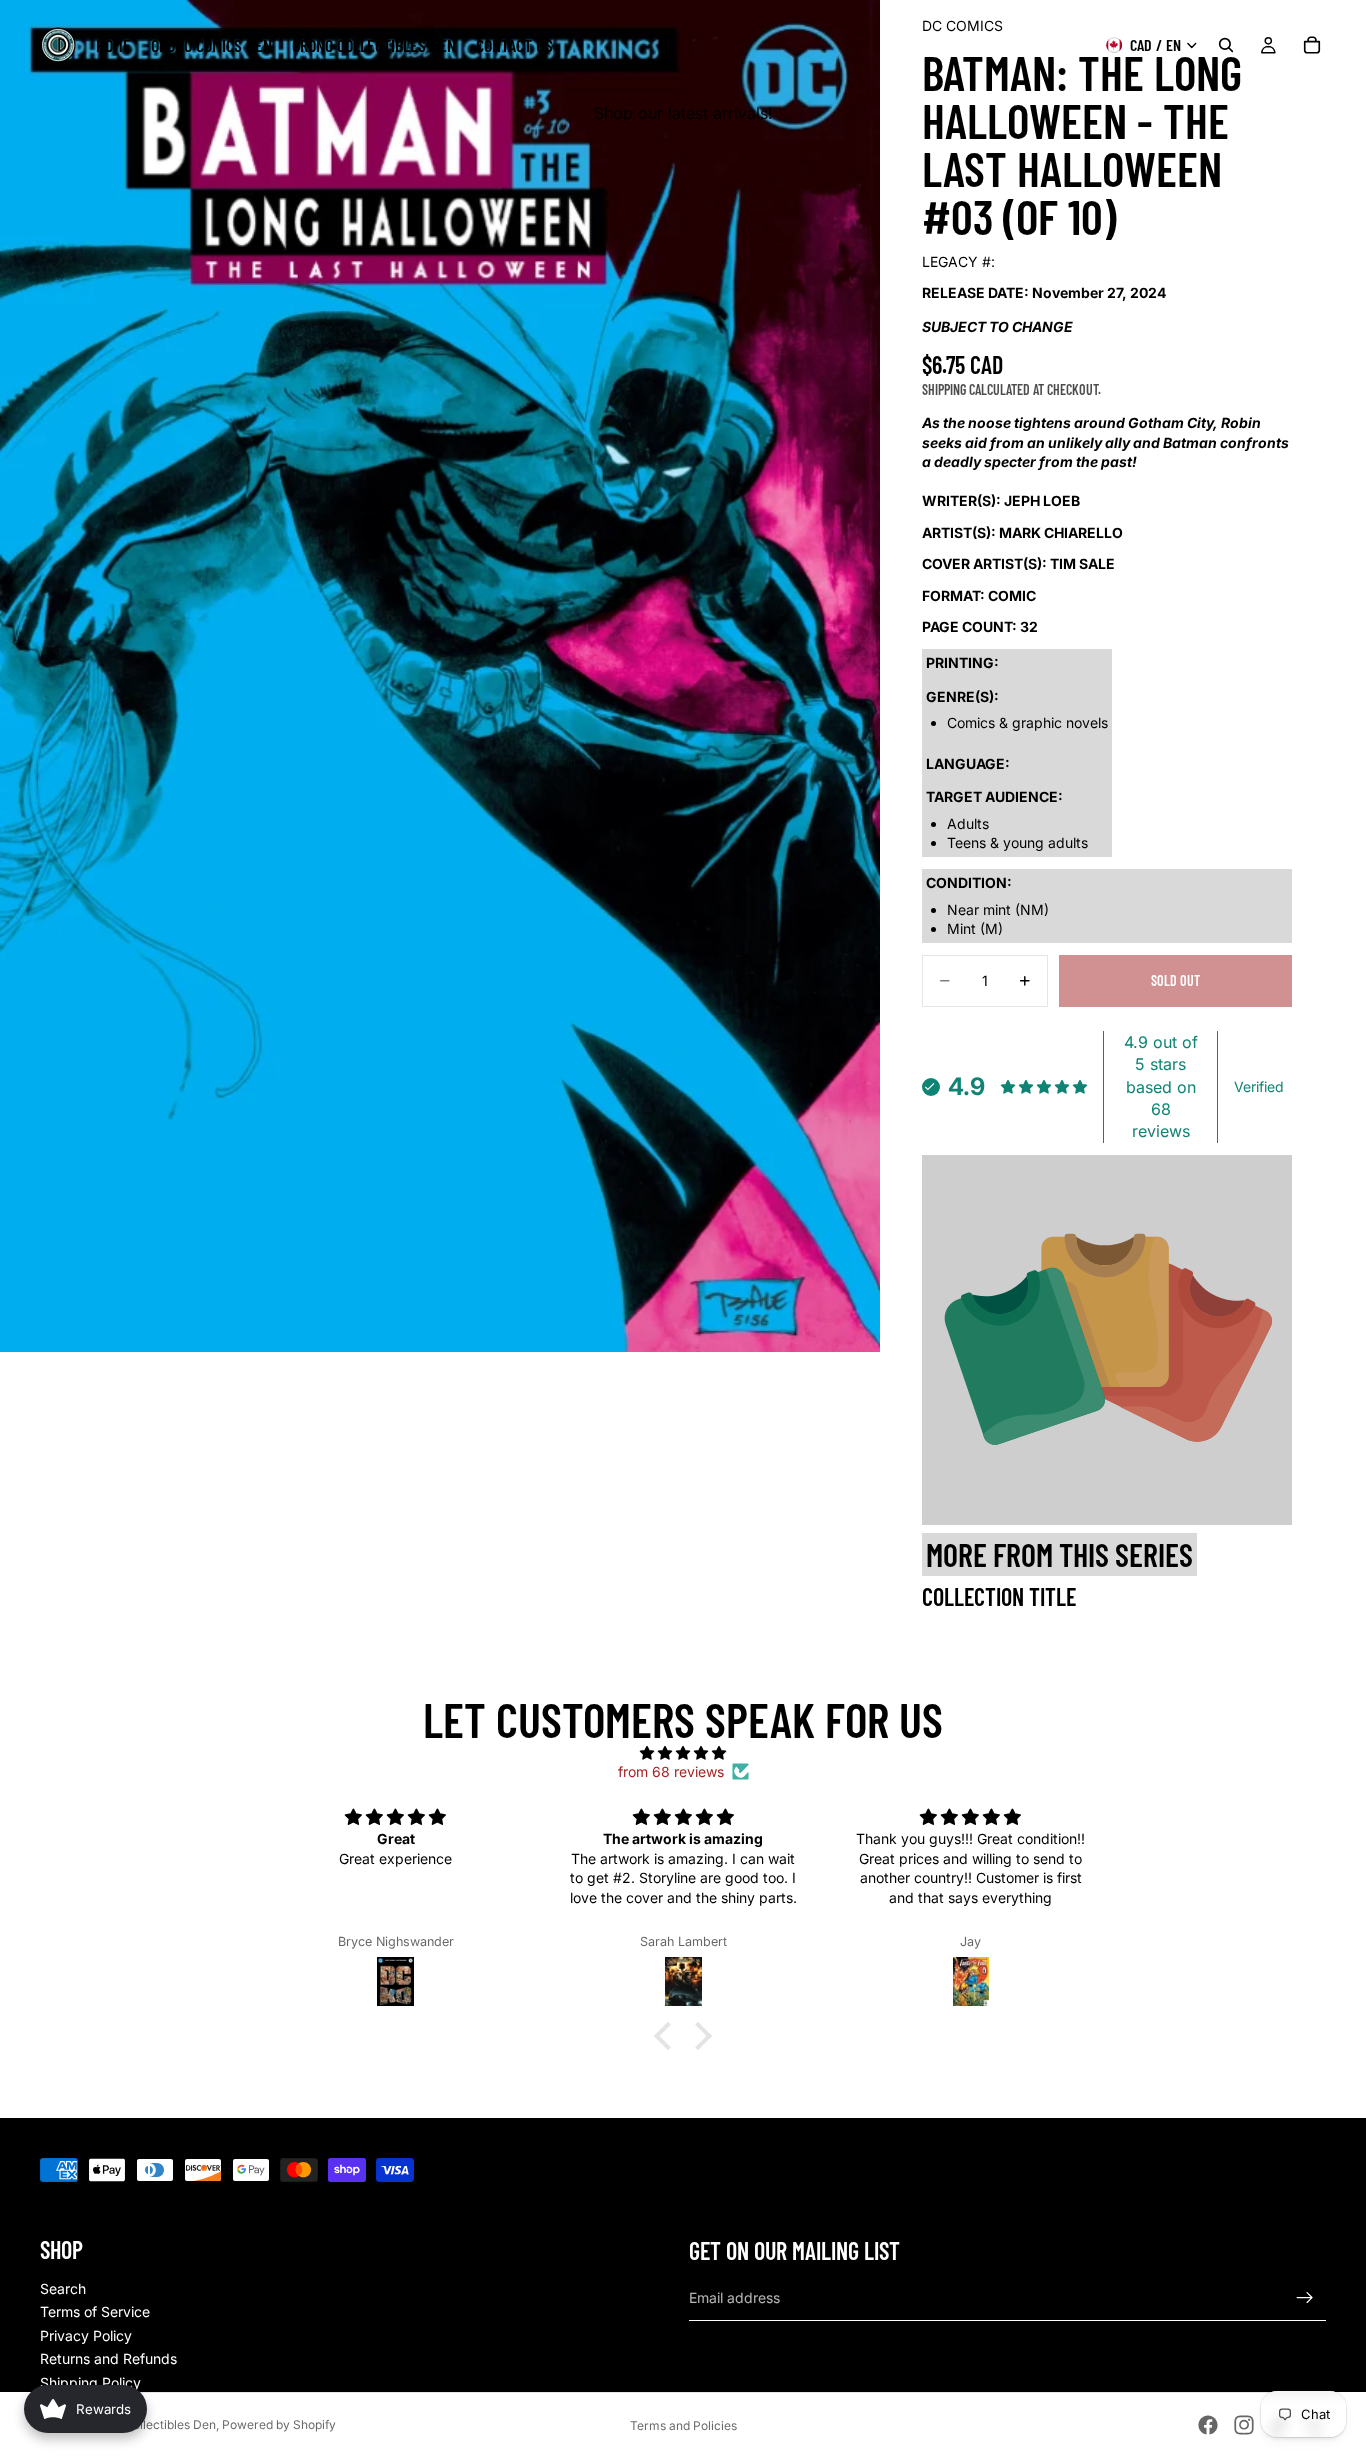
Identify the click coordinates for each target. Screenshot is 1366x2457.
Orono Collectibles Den (151, 2424)
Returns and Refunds (108, 2358)
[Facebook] (1208, 2425)
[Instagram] (1244, 2425)
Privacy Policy (86, 2335)
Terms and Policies (683, 2425)
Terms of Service (95, 2311)
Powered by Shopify (279, 2424)
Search (63, 2288)
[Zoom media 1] (440, 676)
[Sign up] (1305, 2298)
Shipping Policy (90, 2382)
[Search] (1226, 45)
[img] (683, 1753)
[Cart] (1312, 45)
